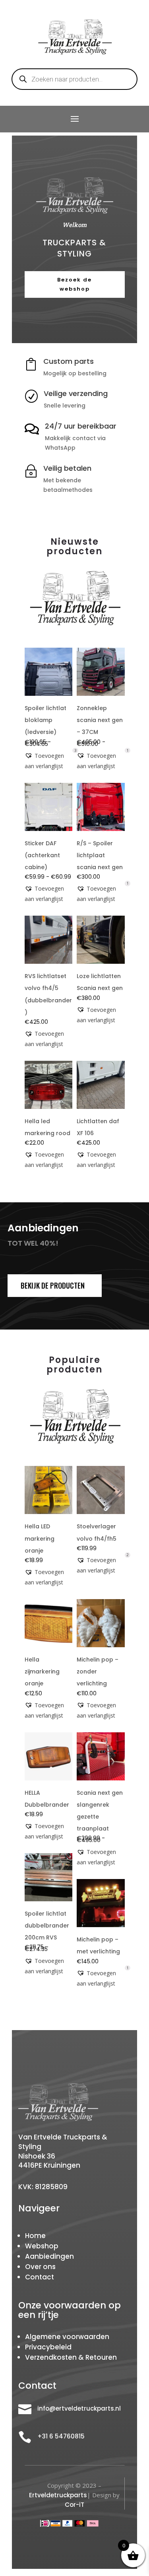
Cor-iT (74, 2505)
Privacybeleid (48, 2347)
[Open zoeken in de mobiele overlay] (75, 79)
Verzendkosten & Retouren (71, 2357)
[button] (49, 761)
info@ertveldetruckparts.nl (79, 2408)
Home (35, 2236)
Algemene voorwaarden (67, 2337)
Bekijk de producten (53, 1285)
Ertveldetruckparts (58, 2495)
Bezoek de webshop (74, 284)
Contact (40, 2277)
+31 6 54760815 (61, 2436)
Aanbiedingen (49, 2256)
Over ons (40, 2267)
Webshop (42, 2246)
